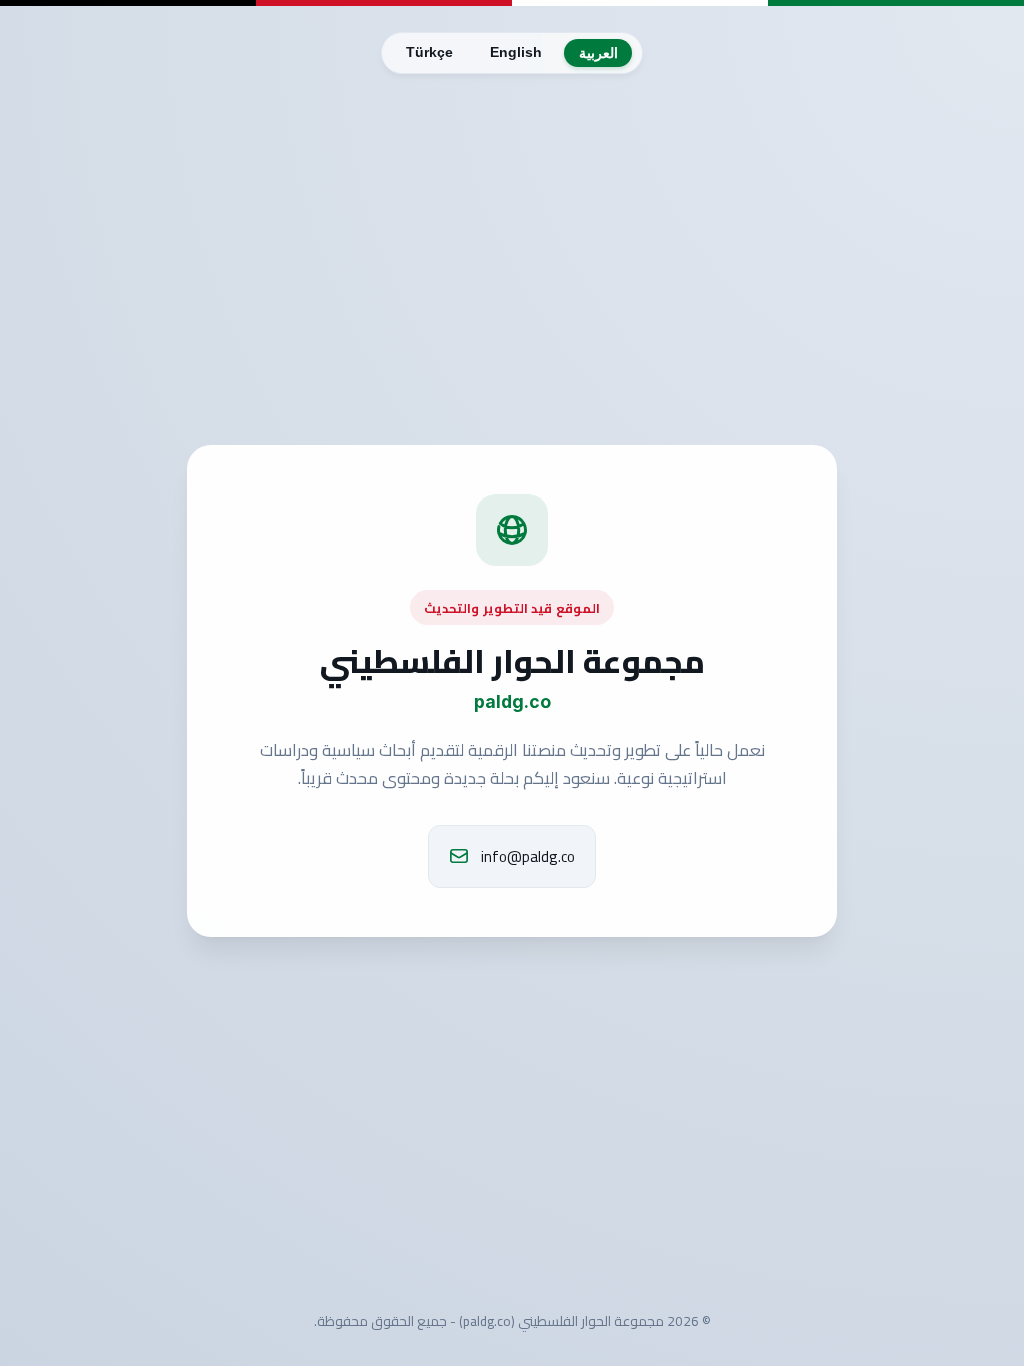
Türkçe (429, 52)
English (516, 52)
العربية (598, 53)
